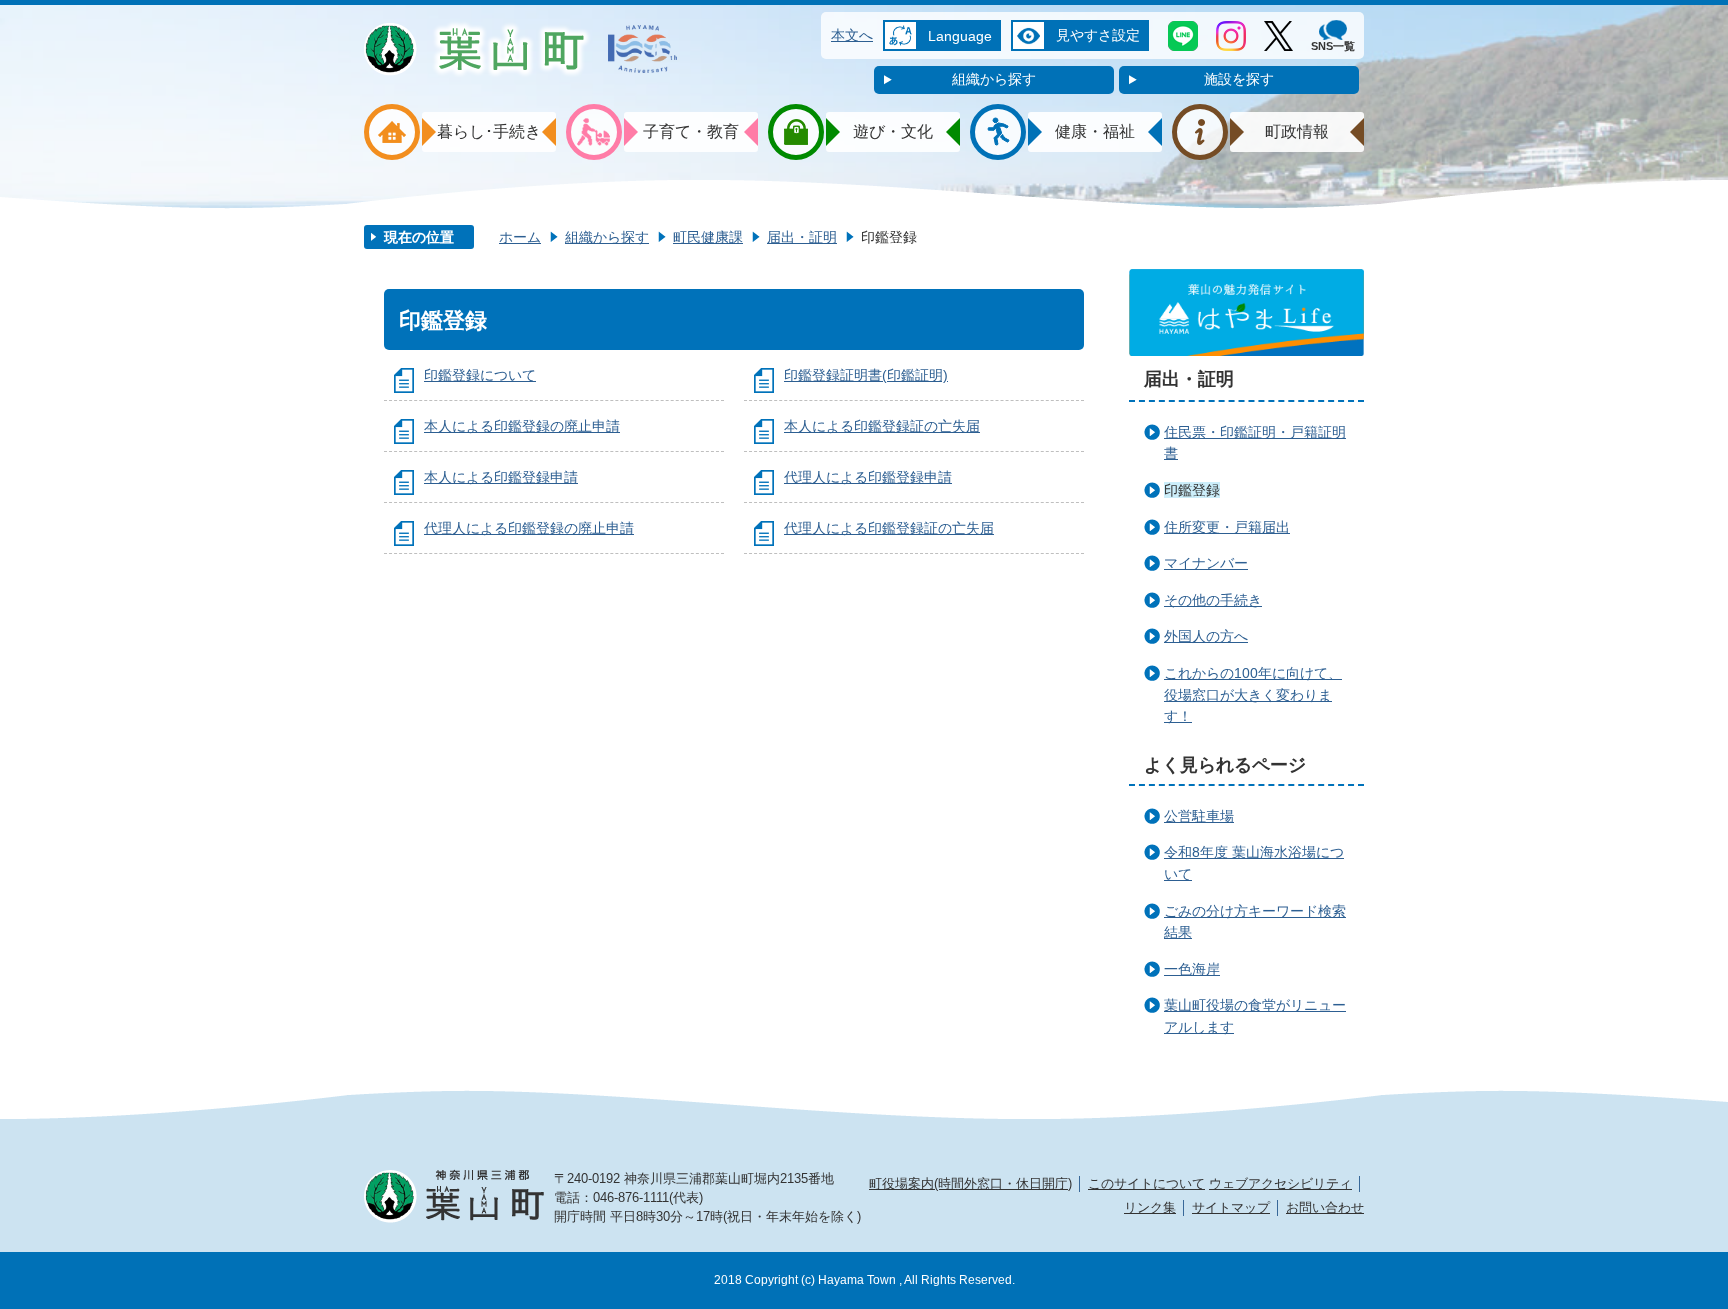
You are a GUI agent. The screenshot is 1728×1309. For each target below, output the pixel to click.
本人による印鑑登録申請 (501, 477)
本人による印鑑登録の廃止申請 (522, 426)
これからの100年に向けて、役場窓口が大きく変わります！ (1253, 694)
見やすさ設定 (1098, 35)
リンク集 (1150, 1207)
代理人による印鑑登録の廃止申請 (529, 528)
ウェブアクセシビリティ (1280, 1183)
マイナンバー (1206, 563)
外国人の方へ (1206, 636)
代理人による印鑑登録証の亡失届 (889, 528)
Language (960, 36)
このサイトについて (1146, 1183)
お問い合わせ (1325, 1207)
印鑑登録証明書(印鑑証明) (866, 375)
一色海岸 (1192, 969)
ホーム (520, 237)
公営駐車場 (1199, 816)
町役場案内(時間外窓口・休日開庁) (970, 1183)
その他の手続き (1213, 600)
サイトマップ (1231, 1207)
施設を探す (1239, 79)
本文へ (852, 35)
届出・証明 (802, 237)
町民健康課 (708, 237)
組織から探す (994, 79)
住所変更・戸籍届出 (1227, 527)
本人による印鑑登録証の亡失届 (882, 426)
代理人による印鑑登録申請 (868, 477)
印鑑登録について (480, 375)
